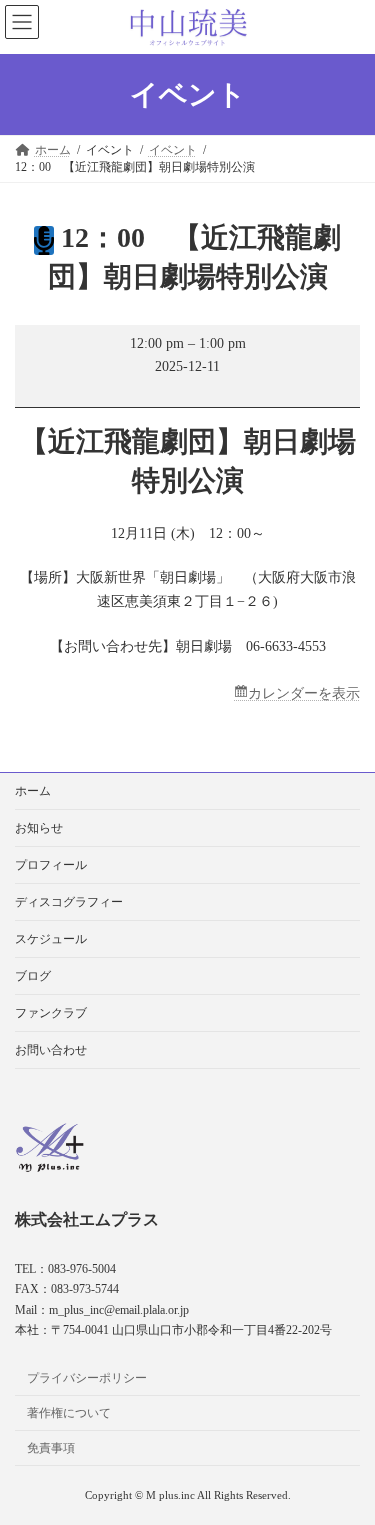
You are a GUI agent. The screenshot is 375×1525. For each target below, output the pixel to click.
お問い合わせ (51, 1050)
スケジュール (51, 939)
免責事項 (51, 1447)
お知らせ (39, 828)
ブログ (33, 976)
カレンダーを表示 (304, 693)
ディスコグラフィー (69, 902)
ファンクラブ (51, 1013)
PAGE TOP (346, 1456)
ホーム (33, 791)
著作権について (69, 1412)
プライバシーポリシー (87, 1378)
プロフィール (51, 865)
